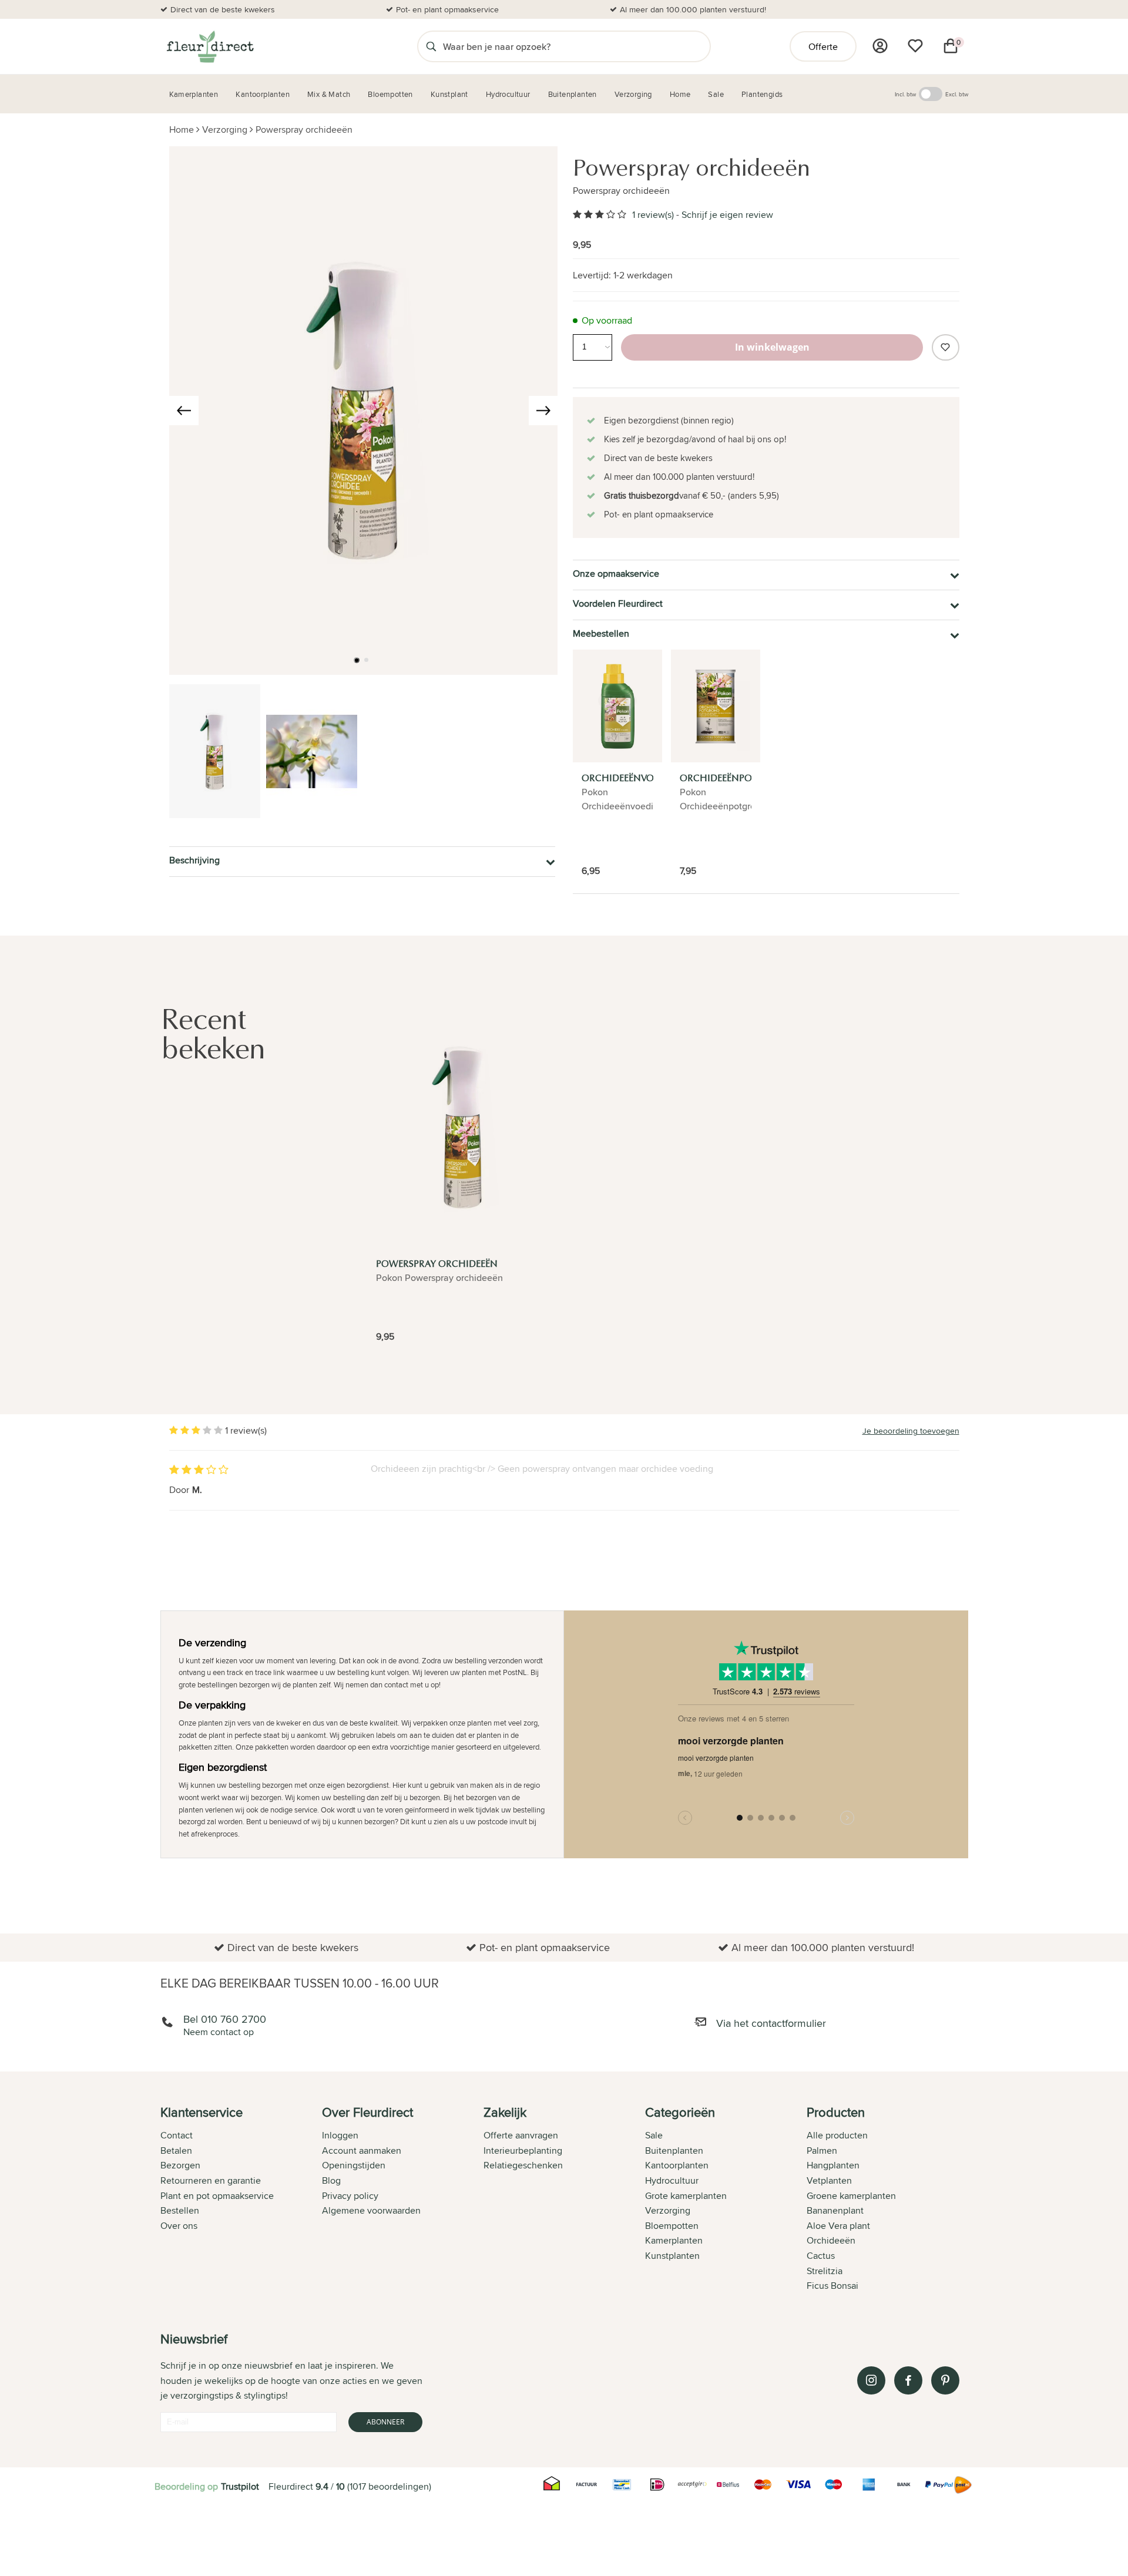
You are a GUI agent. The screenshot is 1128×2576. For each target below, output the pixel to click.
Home (182, 130)
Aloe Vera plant (838, 2226)
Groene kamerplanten (851, 2196)
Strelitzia (825, 2271)
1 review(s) (653, 215)
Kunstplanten (672, 2256)
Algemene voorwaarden (371, 2210)
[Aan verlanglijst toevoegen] (945, 347)
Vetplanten (829, 2180)
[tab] (241, 2200)
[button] (357, 660)
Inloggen (340, 2135)
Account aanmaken (362, 2150)
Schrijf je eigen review (727, 215)
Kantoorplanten (677, 2165)
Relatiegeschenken (523, 2165)
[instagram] (871, 2380)
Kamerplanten (674, 2240)
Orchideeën (831, 2240)
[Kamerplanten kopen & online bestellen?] (209, 46)
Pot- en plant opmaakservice (447, 9)
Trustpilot (240, 2486)
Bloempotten (672, 2226)
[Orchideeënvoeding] (617, 706)
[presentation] (184, 411)
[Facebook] (908, 2380)
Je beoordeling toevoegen (911, 1431)
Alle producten (837, 2135)
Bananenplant (835, 2210)
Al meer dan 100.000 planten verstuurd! (693, 9)
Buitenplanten (674, 2150)
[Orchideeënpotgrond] (716, 706)
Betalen (176, 2150)
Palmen (822, 2150)
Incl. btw (905, 94)
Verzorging (225, 130)
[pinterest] (945, 2380)
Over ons (179, 2226)
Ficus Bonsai (832, 2286)
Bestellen (180, 2210)
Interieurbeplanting (523, 2150)
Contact (177, 2135)
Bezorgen (180, 2165)
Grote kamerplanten (686, 2196)
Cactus (821, 2256)
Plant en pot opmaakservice (217, 2196)
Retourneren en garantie (211, 2180)
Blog (331, 2180)
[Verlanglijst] (915, 46)
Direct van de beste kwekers (223, 9)
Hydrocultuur (672, 2180)
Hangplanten (833, 2165)
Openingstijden (354, 2165)
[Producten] (880, 46)
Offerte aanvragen (521, 2135)
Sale (654, 2135)
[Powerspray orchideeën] (463, 1127)
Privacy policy (350, 2196)
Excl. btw (957, 94)
